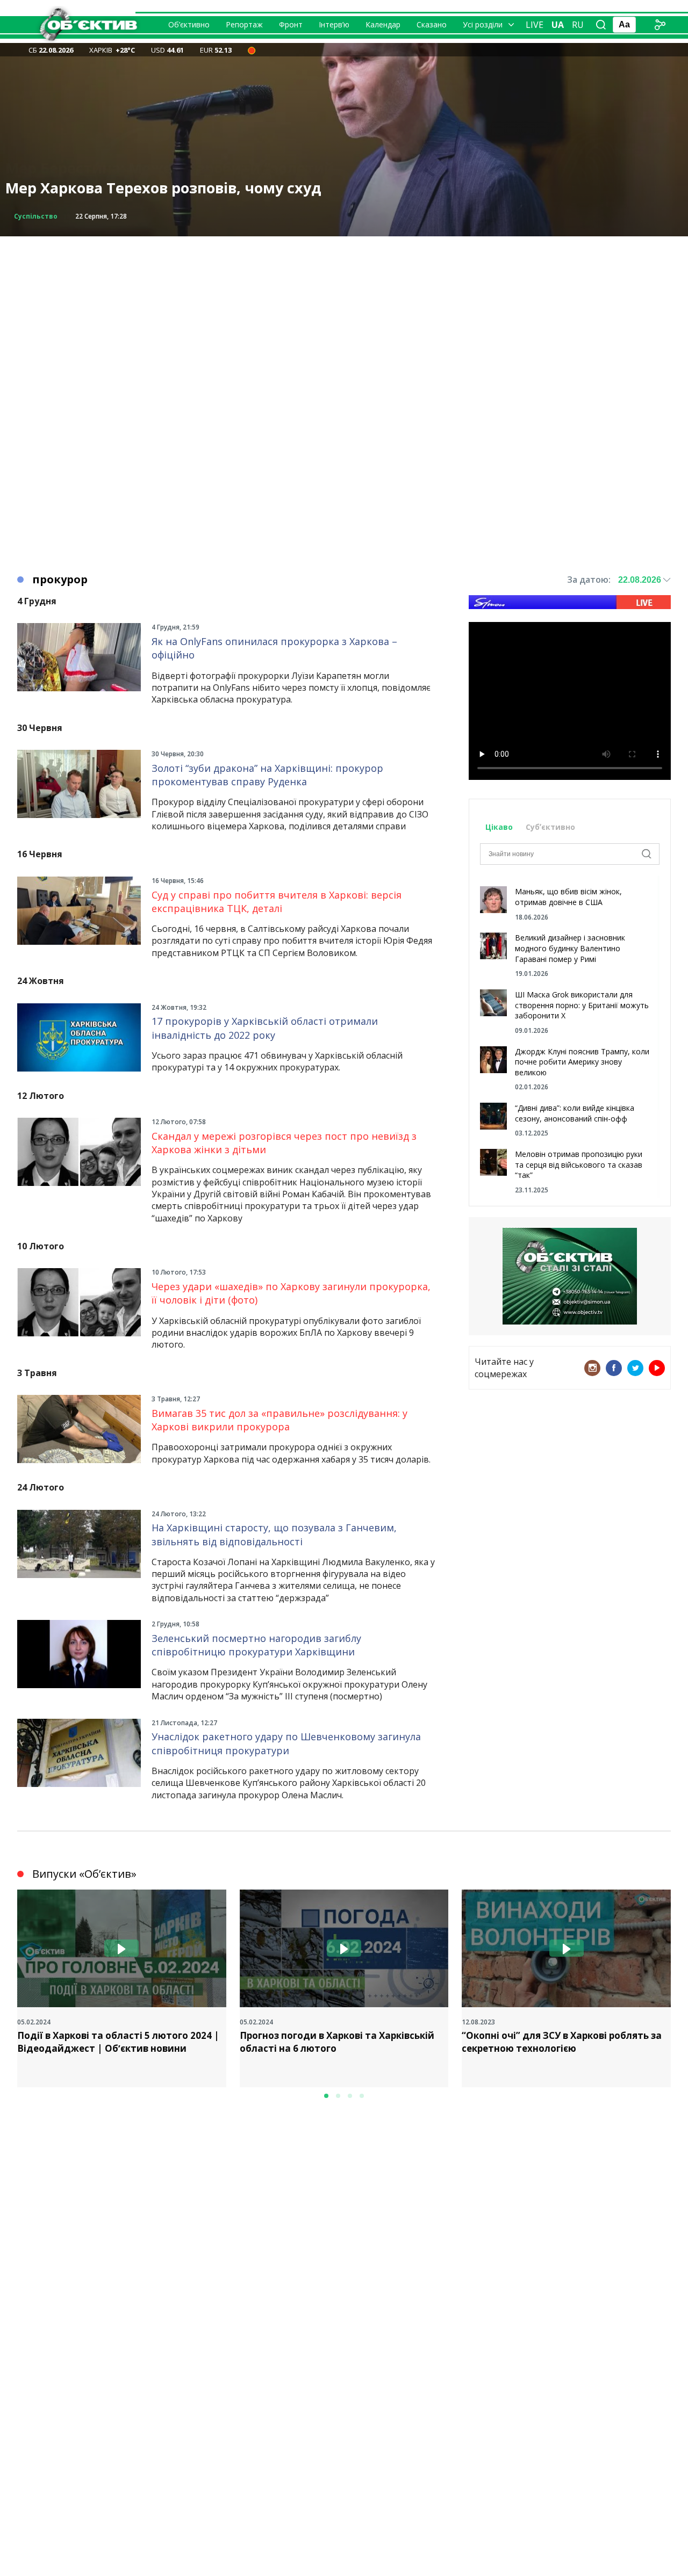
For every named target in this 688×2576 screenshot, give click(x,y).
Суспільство (36, 216)
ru (578, 25)
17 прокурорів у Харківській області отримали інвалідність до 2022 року (265, 1028)
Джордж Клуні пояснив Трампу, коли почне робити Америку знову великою (582, 1062)
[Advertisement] (344, 312)
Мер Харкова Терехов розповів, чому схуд (163, 188)
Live (535, 25)
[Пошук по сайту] (601, 25)
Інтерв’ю (334, 24)
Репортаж (244, 24)
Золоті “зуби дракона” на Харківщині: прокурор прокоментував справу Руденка (267, 775)
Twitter (635, 1368)
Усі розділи (483, 24)
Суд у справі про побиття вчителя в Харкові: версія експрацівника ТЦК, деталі (277, 902)
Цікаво (499, 827)
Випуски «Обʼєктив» (84, 1874)
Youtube (657, 1368)
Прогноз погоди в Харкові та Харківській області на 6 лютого (337, 2042)
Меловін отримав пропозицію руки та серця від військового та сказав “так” (579, 1164)
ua (558, 25)
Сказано (432, 24)
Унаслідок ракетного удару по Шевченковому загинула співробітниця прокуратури (286, 1743)
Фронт (291, 24)
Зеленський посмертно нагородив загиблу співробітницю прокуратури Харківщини (256, 1645)
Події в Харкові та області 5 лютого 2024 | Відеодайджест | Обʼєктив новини (118, 2042)
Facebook (614, 1368)
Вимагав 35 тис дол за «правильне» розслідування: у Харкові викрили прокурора (279, 1420)
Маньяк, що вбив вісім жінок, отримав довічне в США (568, 897)
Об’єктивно (189, 24)
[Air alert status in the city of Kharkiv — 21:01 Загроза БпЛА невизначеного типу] (252, 50)
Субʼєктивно (550, 827)
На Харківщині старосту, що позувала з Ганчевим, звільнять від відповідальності (274, 1534)
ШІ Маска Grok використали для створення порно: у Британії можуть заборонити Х (582, 1005)
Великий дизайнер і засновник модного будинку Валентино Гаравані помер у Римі (570, 948)
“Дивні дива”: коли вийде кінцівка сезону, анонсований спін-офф (575, 1113)
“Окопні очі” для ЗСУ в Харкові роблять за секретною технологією (562, 2042)
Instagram (592, 1368)
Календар (383, 24)
